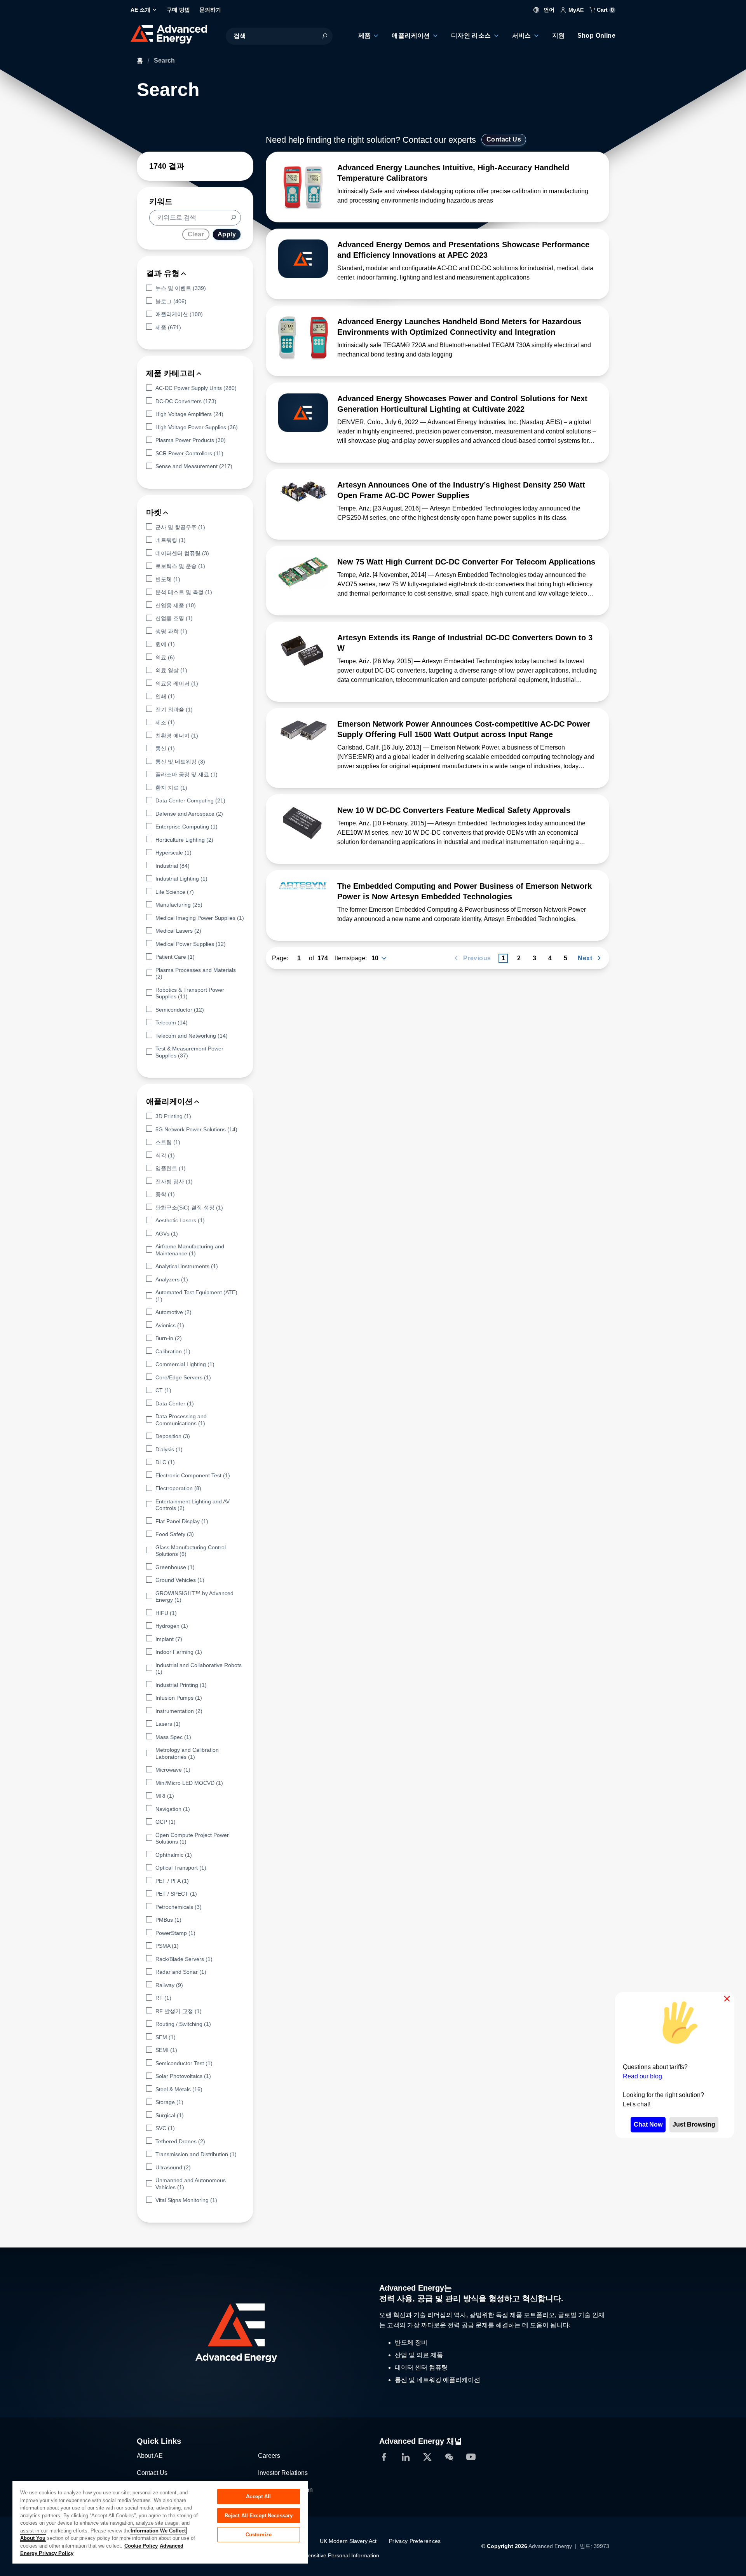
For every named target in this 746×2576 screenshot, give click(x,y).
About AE (150, 2455)
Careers (269, 2455)
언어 (548, 10)
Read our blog (642, 2076)
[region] (160, 2522)
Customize (259, 2535)
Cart (605, 10)
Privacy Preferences (415, 2541)
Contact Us (504, 139)
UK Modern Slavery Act (348, 2541)
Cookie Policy (141, 2546)
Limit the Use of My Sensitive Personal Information (317, 2555)
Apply (227, 234)
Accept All (258, 2496)
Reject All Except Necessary (259, 2516)
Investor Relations (283, 2472)
